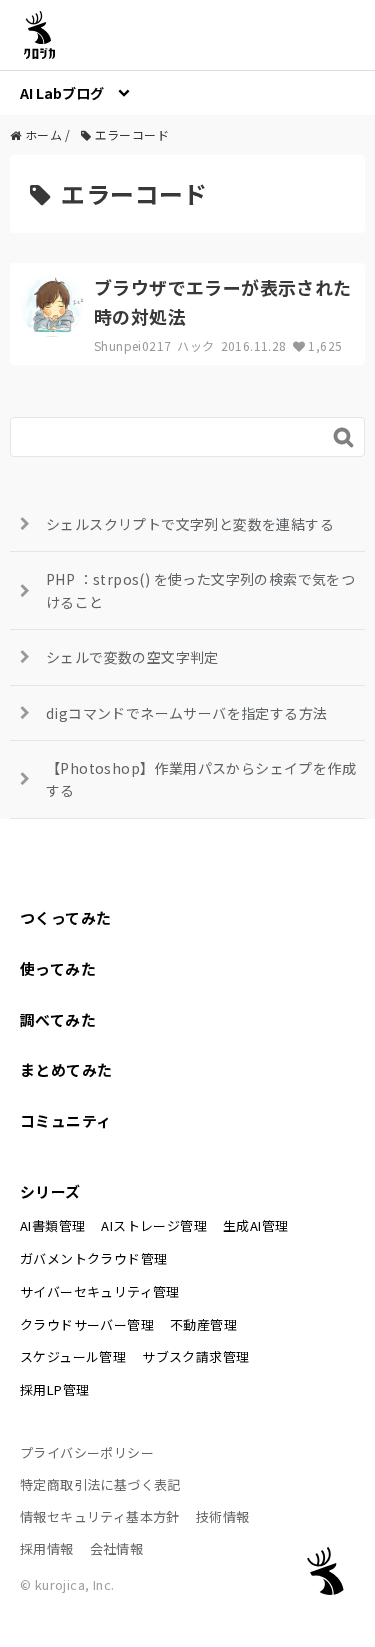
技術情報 (223, 1516)
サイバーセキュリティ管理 (100, 1291)
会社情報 (117, 1548)
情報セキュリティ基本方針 (100, 1516)
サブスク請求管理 (195, 1356)
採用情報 (47, 1548)
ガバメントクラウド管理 (93, 1258)
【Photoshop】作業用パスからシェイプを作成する (201, 779)
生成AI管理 (255, 1225)
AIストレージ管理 (154, 1225)
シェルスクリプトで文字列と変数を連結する (190, 524)
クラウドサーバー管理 (87, 1324)
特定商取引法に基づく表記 (100, 1484)
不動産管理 (203, 1324)
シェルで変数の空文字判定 (132, 657)
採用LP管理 (54, 1389)
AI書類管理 (52, 1225)
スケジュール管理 (73, 1356)
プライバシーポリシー (87, 1452)
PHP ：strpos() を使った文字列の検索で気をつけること (200, 590)
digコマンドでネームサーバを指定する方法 (186, 713)
